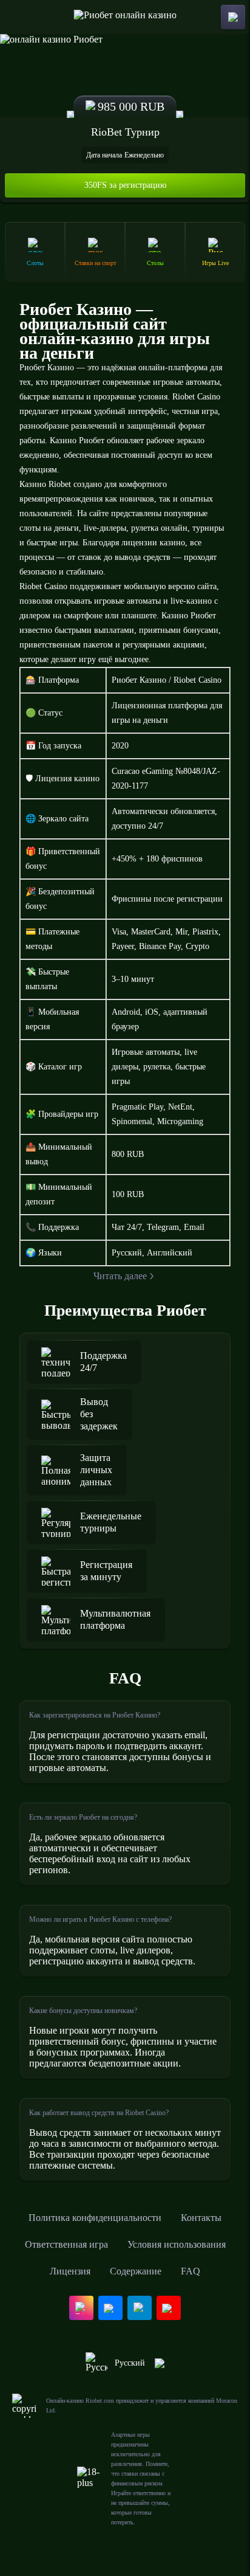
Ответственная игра (66, 2244)
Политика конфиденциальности (95, 2218)
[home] (125, 17)
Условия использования (177, 2244)
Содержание (136, 2271)
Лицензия (70, 2271)
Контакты (201, 2218)
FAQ (191, 2271)
